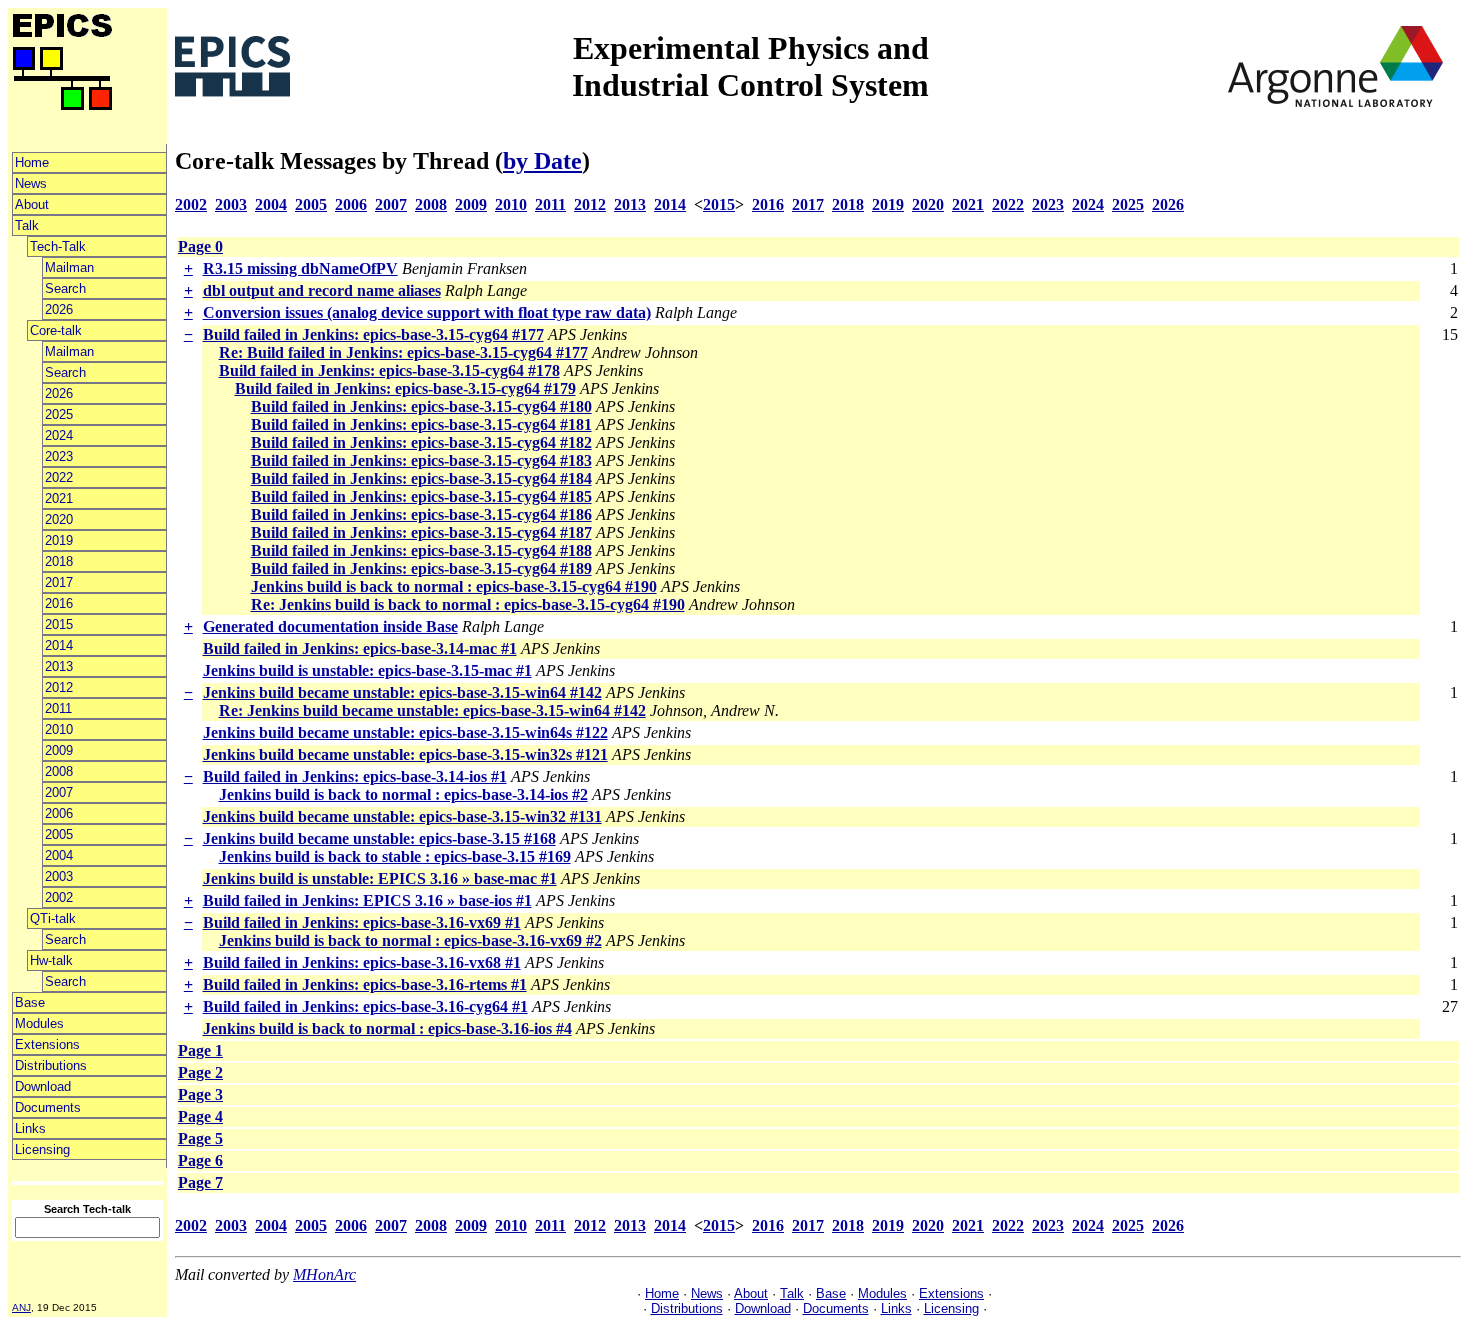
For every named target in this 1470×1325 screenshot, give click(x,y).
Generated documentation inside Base (330, 626)
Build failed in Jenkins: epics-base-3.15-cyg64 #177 (373, 334)
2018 (59, 561)
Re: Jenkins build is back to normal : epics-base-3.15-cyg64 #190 (468, 604)
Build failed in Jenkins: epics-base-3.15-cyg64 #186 (421, 514)
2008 (59, 771)
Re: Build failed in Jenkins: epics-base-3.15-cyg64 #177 (403, 352)
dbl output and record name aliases (322, 290)
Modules (39, 1023)
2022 (59, 477)
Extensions (47, 1044)
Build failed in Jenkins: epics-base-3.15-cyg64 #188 (421, 550)
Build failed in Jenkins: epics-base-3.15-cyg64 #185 (421, 496)
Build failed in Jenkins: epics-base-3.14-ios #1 (355, 776)
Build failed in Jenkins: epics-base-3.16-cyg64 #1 (365, 1006)
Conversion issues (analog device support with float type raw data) (427, 312)
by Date (542, 161)
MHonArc (324, 1274)
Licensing (42, 1149)
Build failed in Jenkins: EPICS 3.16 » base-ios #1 (367, 900)
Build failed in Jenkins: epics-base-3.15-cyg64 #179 (405, 388)
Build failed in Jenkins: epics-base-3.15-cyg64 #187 (421, 532)
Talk (27, 225)
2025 (59, 414)
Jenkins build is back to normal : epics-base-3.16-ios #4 (387, 1028)
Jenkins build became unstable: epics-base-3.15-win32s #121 (405, 754)
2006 (59, 813)
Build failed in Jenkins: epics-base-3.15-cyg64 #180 (421, 406)
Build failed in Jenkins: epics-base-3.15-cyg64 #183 (421, 460)
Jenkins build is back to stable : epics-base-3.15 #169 (395, 856)
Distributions (51, 1065)
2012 (59, 687)
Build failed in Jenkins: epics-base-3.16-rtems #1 (365, 984)
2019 (59, 540)
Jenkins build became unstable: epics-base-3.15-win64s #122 (405, 732)
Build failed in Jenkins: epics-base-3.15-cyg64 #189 (421, 568)
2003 (59, 876)
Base (30, 1002)
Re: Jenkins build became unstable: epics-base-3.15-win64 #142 (432, 710)
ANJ (21, 1307)
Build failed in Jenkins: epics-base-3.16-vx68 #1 (362, 962)
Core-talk (56, 330)
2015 (59, 624)
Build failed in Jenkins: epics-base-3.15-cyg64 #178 (389, 370)
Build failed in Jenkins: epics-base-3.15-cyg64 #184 (421, 478)
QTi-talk (53, 918)
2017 (59, 582)
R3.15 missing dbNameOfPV (300, 268)
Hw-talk (51, 960)
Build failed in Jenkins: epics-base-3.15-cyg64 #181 (421, 424)
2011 (58, 708)
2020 (59, 519)
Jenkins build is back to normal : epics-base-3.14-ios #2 (403, 794)
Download (43, 1086)
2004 (59, 855)
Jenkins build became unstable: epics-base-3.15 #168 (379, 838)
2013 (59, 666)
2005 (59, 834)
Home (32, 162)
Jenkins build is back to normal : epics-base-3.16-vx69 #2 (410, 940)
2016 (59, 603)
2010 (59, 729)
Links (30, 1128)
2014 (59, 645)
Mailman (69, 267)
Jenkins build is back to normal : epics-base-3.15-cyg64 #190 (454, 586)
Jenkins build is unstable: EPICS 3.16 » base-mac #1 (380, 878)
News (31, 183)
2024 (59, 435)
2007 (59, 792)
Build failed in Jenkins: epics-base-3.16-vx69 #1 (362, 922)
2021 (59, 498)
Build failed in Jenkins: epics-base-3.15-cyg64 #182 (421, 442)
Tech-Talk (58, 246)
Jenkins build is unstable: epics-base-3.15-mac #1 (367, 670)
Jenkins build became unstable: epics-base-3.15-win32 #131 (402, 816)
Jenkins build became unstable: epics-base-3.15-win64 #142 (402, 692)
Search (65, 288)
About (32, 204)
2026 (59, 309)
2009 (59, 750)
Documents (48, 1107)
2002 (59, 897)
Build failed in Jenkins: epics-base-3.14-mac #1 (360, 648)
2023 (59, 456)
